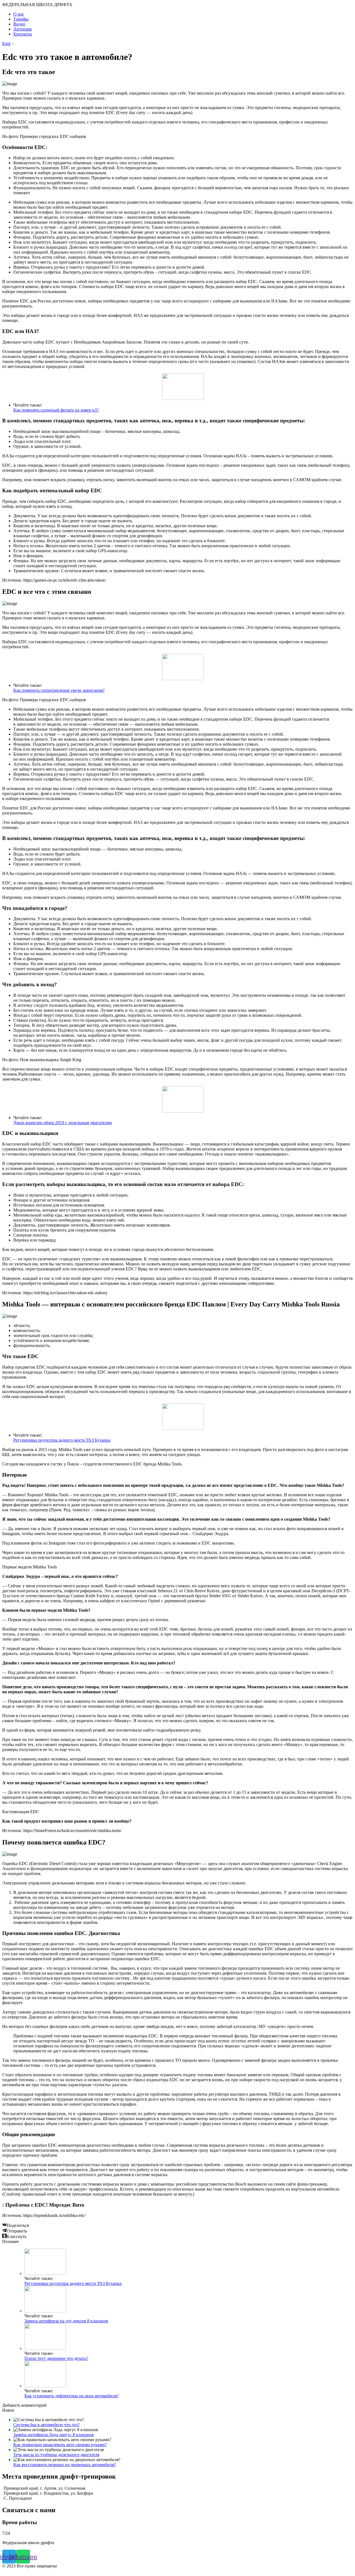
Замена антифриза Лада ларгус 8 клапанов (54, 2435)
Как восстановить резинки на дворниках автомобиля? (65, 2465)
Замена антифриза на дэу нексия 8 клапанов (66, 2321)
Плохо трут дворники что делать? (56, 2358)
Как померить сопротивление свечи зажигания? (59, 690)
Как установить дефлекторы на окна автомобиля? (72, 2396)
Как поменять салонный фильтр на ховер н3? (56, 410)
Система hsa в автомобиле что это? (46, 2425)
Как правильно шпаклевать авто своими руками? (60, 2445)
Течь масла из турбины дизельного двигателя (56, 2455)
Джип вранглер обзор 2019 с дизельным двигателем (63, 1123)
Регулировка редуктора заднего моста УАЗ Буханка (62, 1440)
